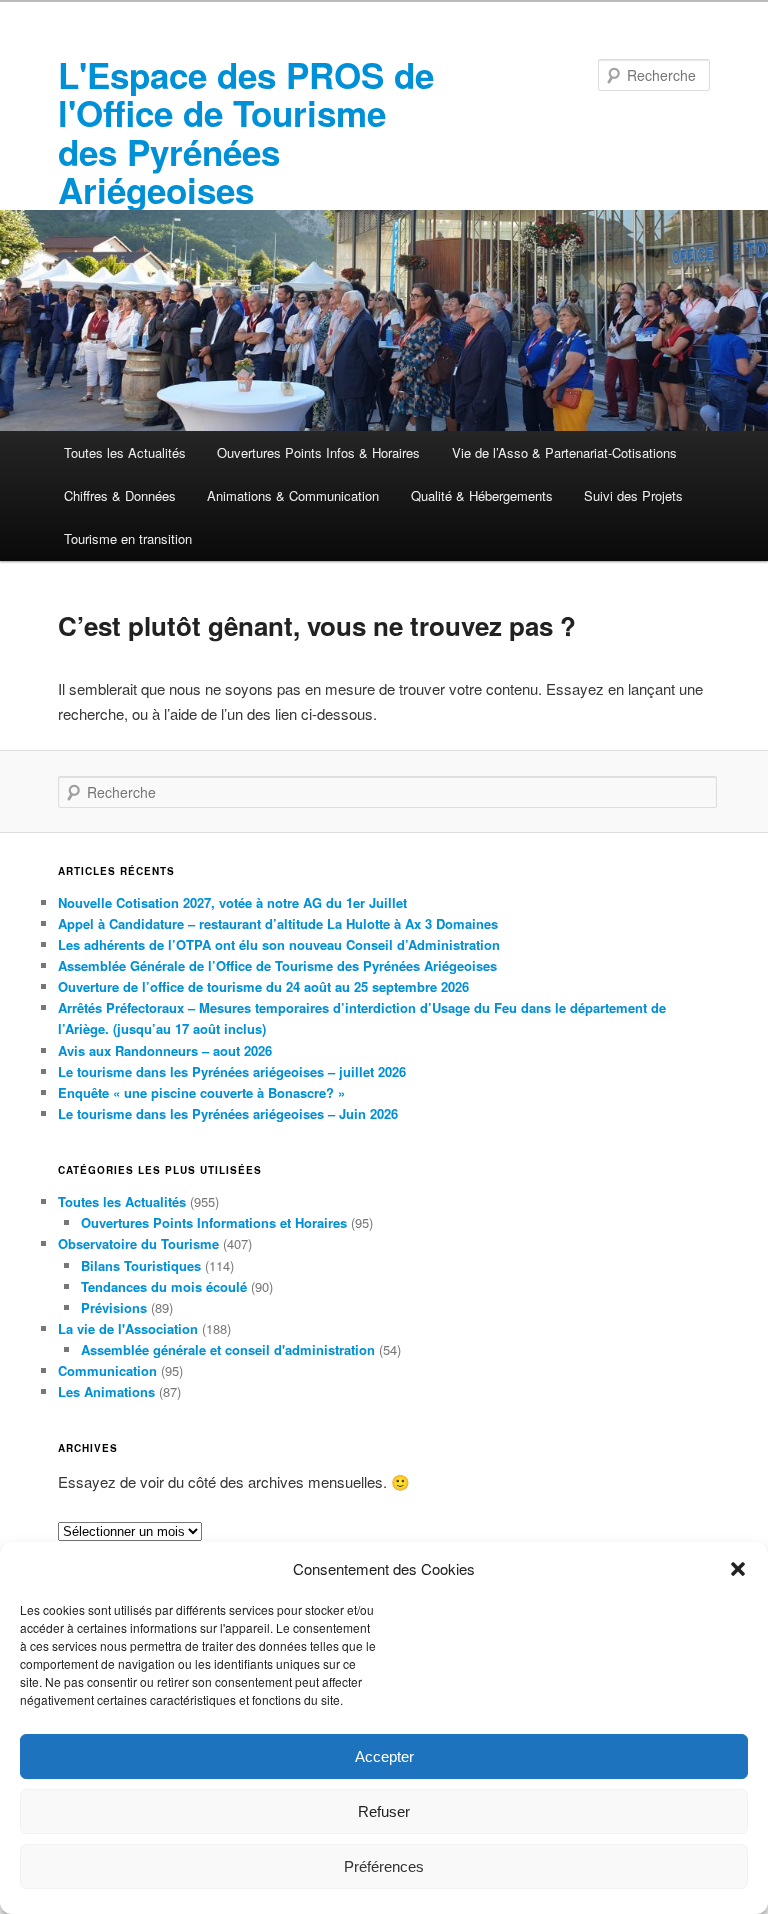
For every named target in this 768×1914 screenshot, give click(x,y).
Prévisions (114, 1307)
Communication (107, 1370)
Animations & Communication (293, 495)
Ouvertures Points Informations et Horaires (214, 1222)
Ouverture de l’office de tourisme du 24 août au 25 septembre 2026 (263, 986)
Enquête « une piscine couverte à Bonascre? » (201, 1092)
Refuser (384, 1811)
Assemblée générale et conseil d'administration (228, 1349)
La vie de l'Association (128, 1328)
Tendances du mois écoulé (164, 1286)
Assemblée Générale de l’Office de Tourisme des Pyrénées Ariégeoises (277, 965)
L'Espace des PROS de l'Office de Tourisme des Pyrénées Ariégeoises (246, 132)
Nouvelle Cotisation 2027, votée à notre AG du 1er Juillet (232, 902)
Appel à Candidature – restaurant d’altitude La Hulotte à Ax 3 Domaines (278, 923)
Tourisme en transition (128, 538)
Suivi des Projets (633, 495)
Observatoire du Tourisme (138, 1243)
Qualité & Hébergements (482, 495)
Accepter (384, 1756)
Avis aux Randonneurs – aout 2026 (165, 1050)
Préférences (384, 1866)
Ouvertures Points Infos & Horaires (318, 452)
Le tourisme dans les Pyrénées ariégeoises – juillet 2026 (232, 1071)
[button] (738, 1569)
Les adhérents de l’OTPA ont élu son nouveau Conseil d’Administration (279, 944)
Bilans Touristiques (141, 1265)
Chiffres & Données (120, 495)
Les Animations (106, 1391)
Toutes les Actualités (125, 452)
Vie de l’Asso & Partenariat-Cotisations (564, 452)
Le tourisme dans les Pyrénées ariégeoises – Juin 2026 (228, 1113)
